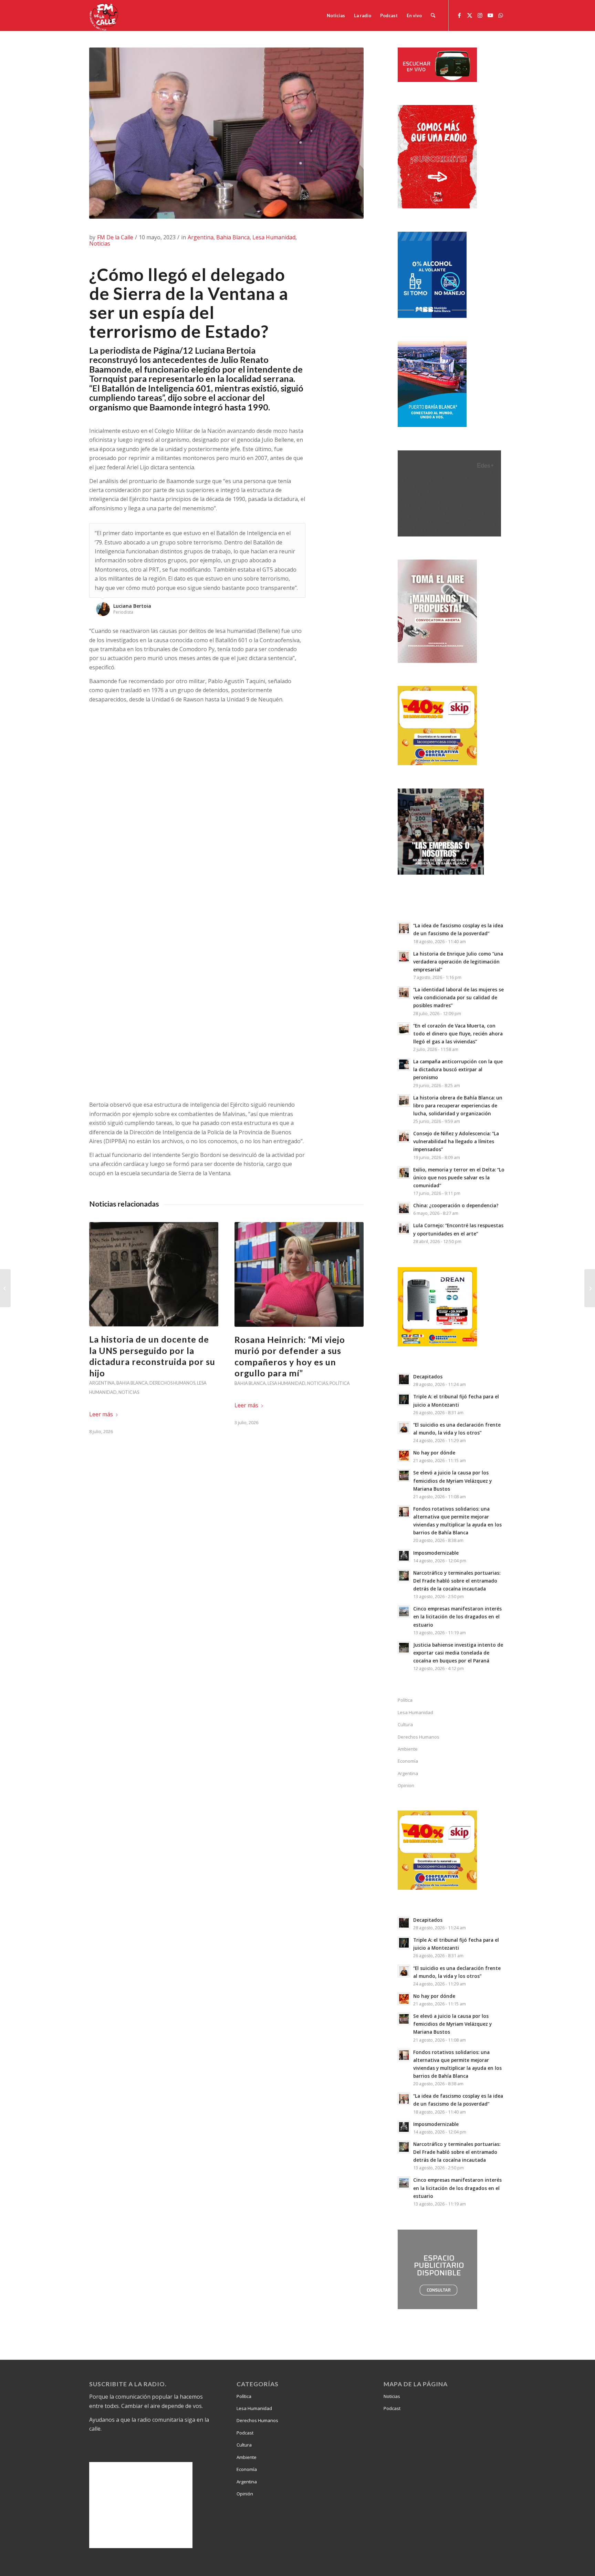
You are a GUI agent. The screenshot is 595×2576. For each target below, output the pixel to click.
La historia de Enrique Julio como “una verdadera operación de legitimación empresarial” (458, 962)
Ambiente (408, 1749)
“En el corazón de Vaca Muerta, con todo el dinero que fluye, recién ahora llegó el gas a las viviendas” (458, 1034)
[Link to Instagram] (480, 15)
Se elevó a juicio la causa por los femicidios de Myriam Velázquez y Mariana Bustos (452, 1480)
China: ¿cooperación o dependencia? (456, 1205)
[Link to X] (470, 15)
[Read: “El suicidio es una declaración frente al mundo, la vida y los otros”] (404, 1428)
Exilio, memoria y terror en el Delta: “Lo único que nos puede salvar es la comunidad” (459, 1177)
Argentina (201, 237)
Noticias (100, 243)
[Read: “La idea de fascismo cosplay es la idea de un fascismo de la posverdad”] (404, 928)
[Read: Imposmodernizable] (404, 1556)
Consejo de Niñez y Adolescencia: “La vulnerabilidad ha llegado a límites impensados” (456, 1141)
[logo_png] (105, 15)
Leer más (101, 1414)
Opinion (406, 1785)
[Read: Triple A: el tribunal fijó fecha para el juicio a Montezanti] (404, 1399)
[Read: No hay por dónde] (404, 1456)
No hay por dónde (434, 1453)
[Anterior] (283, 530)
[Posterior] (299, 530)
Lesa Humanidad (274, 237)
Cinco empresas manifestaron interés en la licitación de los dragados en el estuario (457, 1616)
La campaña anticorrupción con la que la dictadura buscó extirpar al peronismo (458, 1069)
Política (340, 1383)
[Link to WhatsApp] (501, 15)
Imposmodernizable (436, 1553)
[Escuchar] (437, 80)
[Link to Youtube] (490, 15)
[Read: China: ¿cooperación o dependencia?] (404, 1208)
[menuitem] (336, 15)
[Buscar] (433, 15)
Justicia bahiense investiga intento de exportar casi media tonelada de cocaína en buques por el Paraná (458, 1653)
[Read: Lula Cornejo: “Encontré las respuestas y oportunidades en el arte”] (404, 1228)
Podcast (245, 2433)
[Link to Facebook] (459, 15)
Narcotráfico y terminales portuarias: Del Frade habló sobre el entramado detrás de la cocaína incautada (457, 1581)
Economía (408, 1761)
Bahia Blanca (233, 237)
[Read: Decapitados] (404, 1379)
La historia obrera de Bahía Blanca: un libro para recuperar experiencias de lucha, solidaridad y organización (458, 1106)
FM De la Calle (115, 237)
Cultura (405, 1724)
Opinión (245, 2494)
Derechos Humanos (172, 1383)
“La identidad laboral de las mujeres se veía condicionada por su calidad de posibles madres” (458, 997)
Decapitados (428, 1376)
